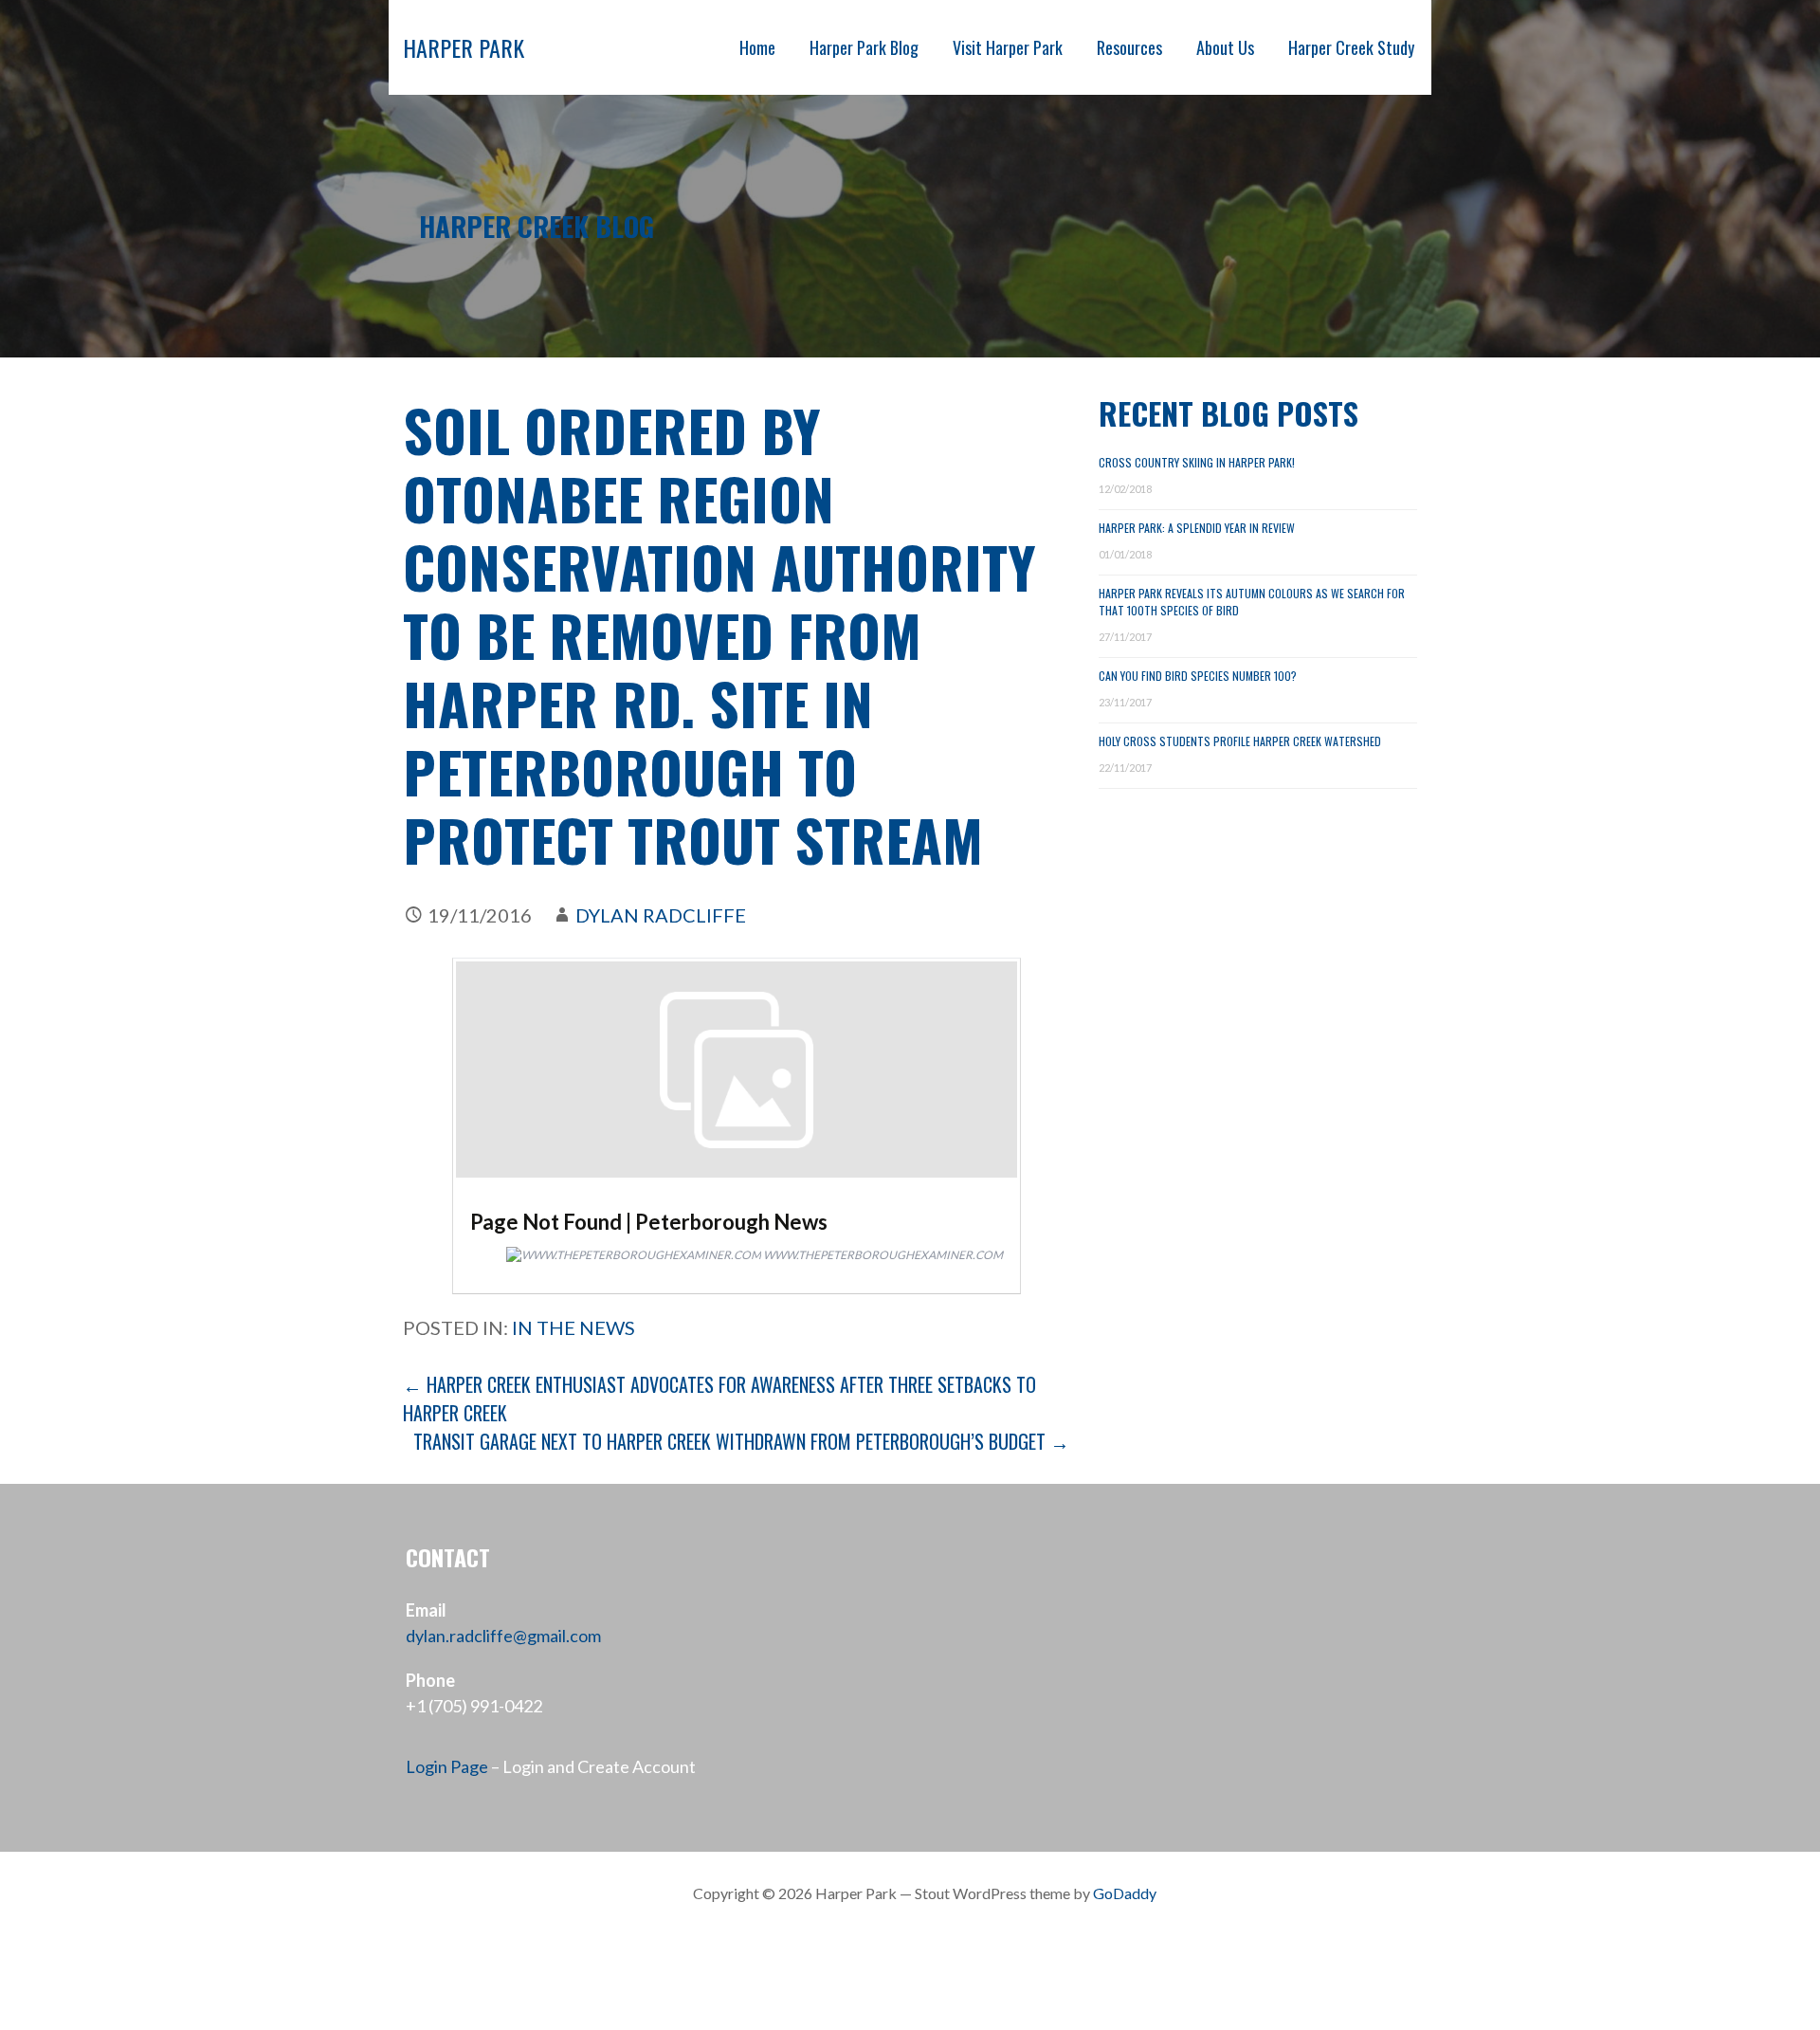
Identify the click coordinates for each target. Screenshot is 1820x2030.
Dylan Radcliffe (661, 915)
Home (757, 47)
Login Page (447, 1766)
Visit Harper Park (1008, 47)
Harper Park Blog (864, 47)
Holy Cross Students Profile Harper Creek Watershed (1240, 741)
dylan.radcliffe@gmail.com (503, 1636)
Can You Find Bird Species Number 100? (1198, 676)
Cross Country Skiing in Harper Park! (1197, 462)
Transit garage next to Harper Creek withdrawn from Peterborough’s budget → (741, 1441)
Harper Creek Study (1351, 47)
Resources (1129, 47)
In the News (573, 1327)
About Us (1225, 47)
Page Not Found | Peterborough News (649, 1222)
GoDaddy (1125, 1893)
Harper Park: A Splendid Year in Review (1197, 528)
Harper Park (464, 47)
